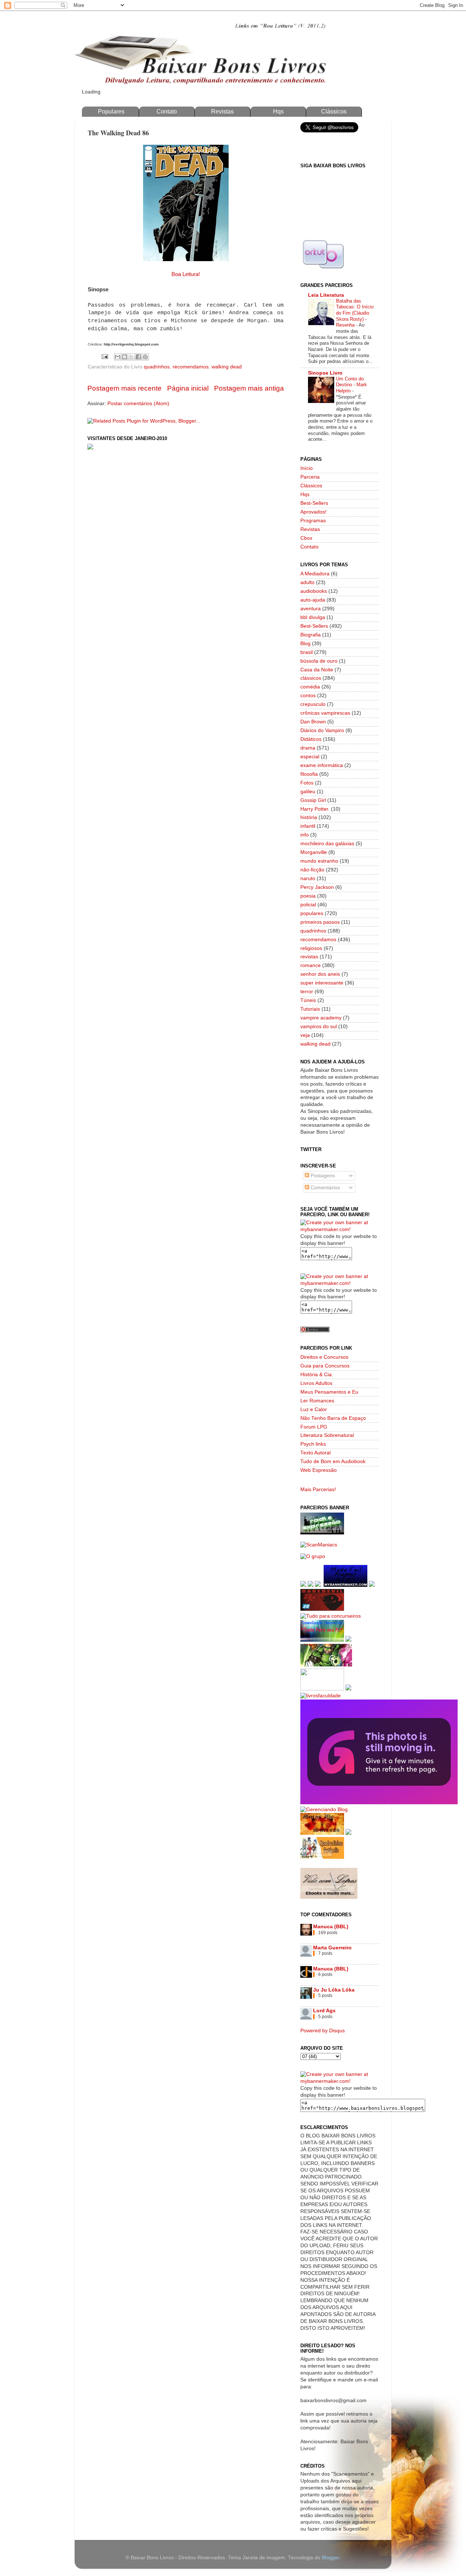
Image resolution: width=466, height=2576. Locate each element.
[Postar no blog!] (125, 357)
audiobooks (314, 591)
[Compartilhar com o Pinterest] (145, 357)
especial (310, 757)
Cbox (306, 538)
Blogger (331, 2558)
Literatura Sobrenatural (327, 1435)
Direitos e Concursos (324, 1357)
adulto (307, 582)
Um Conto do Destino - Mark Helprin (352, 385)
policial (308, 905)
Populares (111, 111)
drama (308, 748)
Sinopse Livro (325, 373)
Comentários (325, 1188)
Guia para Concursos (325, 1366)
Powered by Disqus (323, 2031)
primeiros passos (320, 922)
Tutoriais (310, 1009)
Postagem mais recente (125, 388)
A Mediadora (315, 574)
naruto (308, 878)
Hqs (278, 111)
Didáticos (311, 739)
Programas (313, 521)
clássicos (311, 678)
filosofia (309, 774)
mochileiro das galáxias (327, 844)
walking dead (227, 367)
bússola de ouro (319, 661)
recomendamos (191, 367)
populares (312, 913)
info (305, 835)
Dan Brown (313, 722)
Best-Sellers (314, 503)
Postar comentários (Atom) (138, 404)
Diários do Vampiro (322, 730)
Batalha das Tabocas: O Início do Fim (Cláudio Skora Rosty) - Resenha (355, 313)
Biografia (311, 635)
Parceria (310, 477)
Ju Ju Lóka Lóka (334, 1990)
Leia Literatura (326, 295)
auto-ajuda (313, 600)
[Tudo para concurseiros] (331, 1616)
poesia (308, 896)
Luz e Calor (314, 1409)
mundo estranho (319, 861)
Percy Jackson (317, 887)
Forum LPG (314, 1427)
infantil (308, 826)
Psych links (313, 1444)
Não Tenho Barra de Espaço (333, 1418)
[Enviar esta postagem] (104, 356)
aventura (311, 609)
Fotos (307, 783)
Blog (305, 644)
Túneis (308, 1000)
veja (305, 1035)
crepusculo (313, 704)
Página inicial (188, 388)
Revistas (222, 111)
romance (311, 965)
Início (307, 468)
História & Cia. (317, 1375)
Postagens (322, 1176)
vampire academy (321, 1018)
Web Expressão (319, 1470)
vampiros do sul (319, 1027)
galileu (308, 792)
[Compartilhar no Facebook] (138, 357)
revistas (309, 957)
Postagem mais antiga (249, 388)
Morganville (314, 852)
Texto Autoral (315, 1453)
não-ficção (312, 870)
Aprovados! (313, 512)
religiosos (311, 948)
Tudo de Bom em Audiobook (333, 1461)
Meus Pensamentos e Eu (329, 1392)
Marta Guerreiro (332, 1948)
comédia (310, 687)
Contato (167, 111)
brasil (307, 652)
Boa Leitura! (186, 274)
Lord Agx (324, 2011)
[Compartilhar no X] (131, 357)
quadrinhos (157, 367)
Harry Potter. (315, 809)
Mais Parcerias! (318, 1489)
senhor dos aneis (320, 974)
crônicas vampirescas (325, 713)
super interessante (322, 983)
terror (307, 992)
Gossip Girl (313, 800)
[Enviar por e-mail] (118, 357)
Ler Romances (317, 1401)
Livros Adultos (316, 1383)
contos (308, 696)
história (309, 817)
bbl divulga (313, 617)
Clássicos (334, 111)
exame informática (322, 765)
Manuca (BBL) (331, 1927)
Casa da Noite (317, 670)
